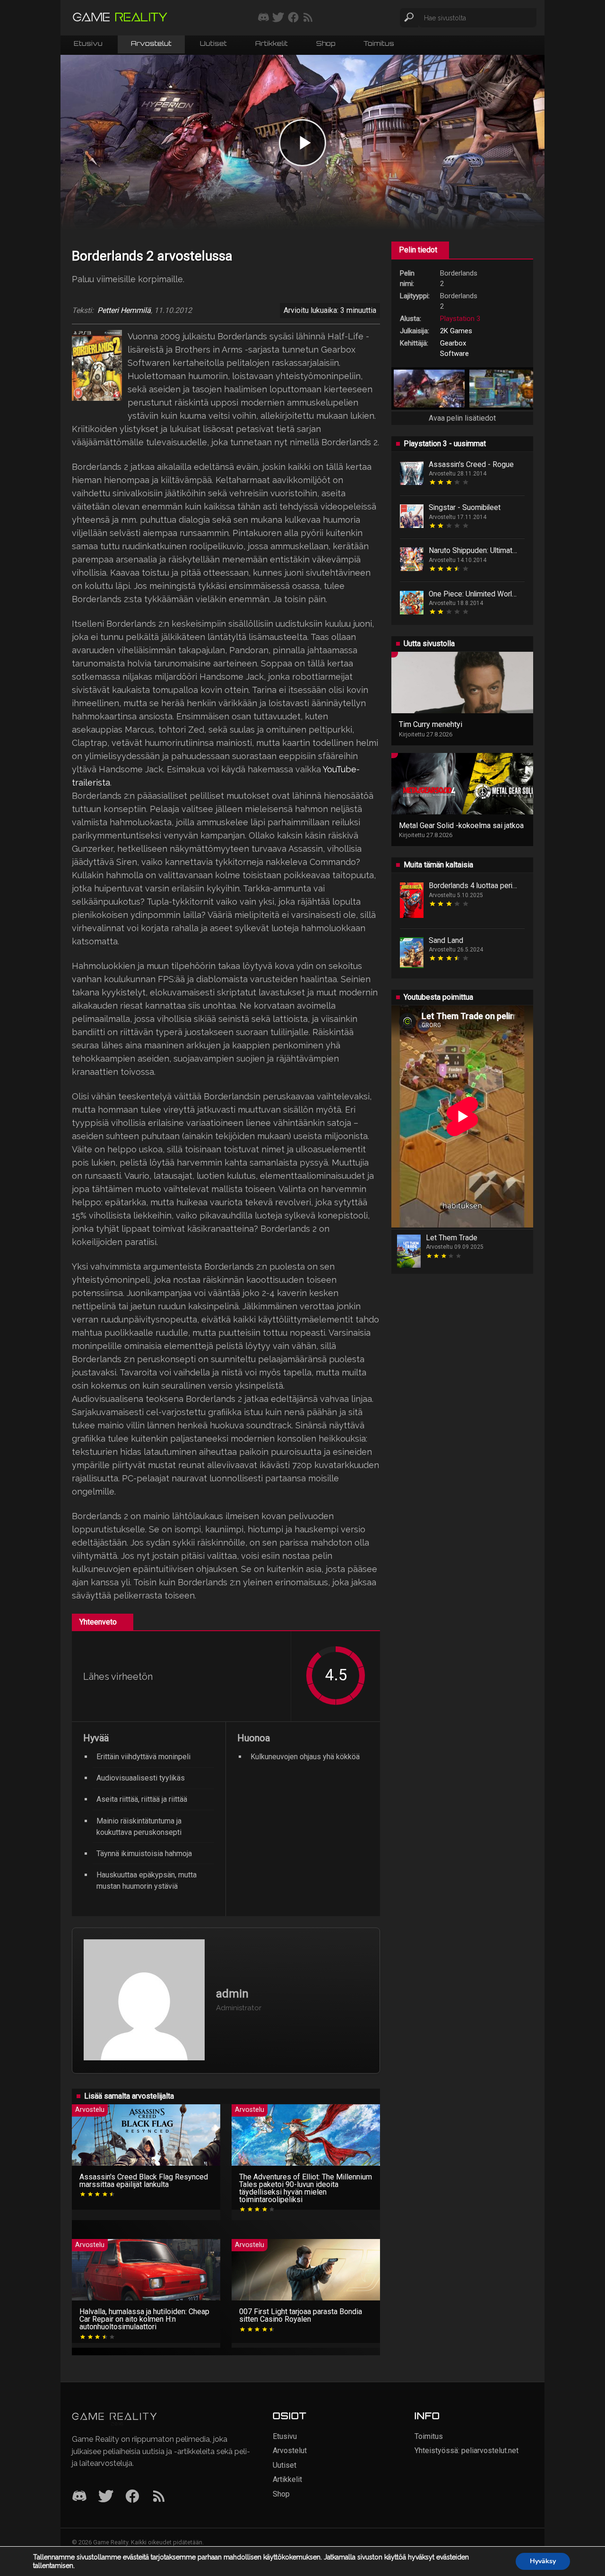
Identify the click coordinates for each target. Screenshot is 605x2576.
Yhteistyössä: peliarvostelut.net (467, 2451)
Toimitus (379, 44)
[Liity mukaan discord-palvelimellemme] (264, 18)
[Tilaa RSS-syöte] (308, 18)
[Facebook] (132, 2497)
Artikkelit (272, 44)
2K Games (456, 331)
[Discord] (79, 2497)
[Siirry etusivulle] (120, 18)
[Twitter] (106, 2497)
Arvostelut (151, 44)
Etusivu (88, 44)
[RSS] (159, 2497)
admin (232, 1994)
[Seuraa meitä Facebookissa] (293, 18)
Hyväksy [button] (543, 2561)
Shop (326, 44)
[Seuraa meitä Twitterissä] (278, 18)
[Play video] (302, 143)
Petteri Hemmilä (124, 311)
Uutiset (213, 44)
